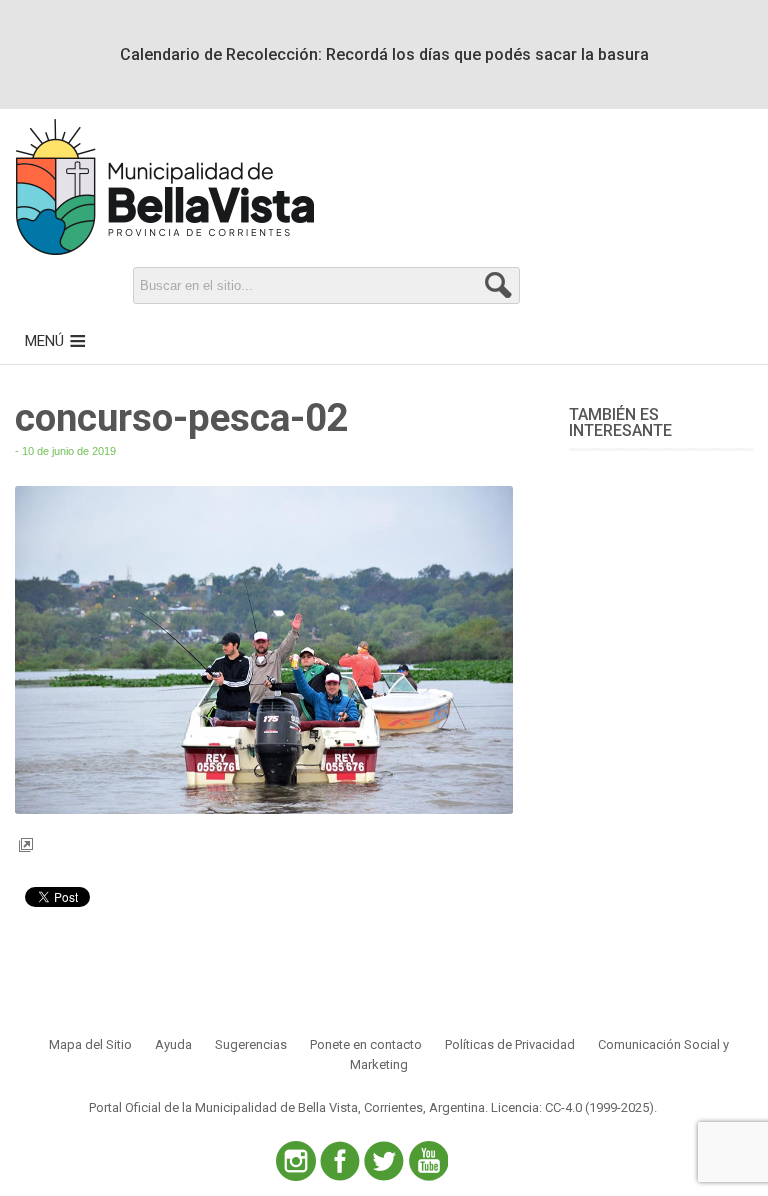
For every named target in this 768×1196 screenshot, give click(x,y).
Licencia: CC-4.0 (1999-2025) (572, 1107)
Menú (44, 341)
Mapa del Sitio (90, 1044)
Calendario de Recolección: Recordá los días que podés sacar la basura (384, 54)
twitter (384, 1161)
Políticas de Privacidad (510, 1044)
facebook (340, 1161)
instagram (296, 1161)
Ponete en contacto (366, 1044)
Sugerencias (251, 1044)
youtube (428, 1161)
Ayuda (173, 1044)
